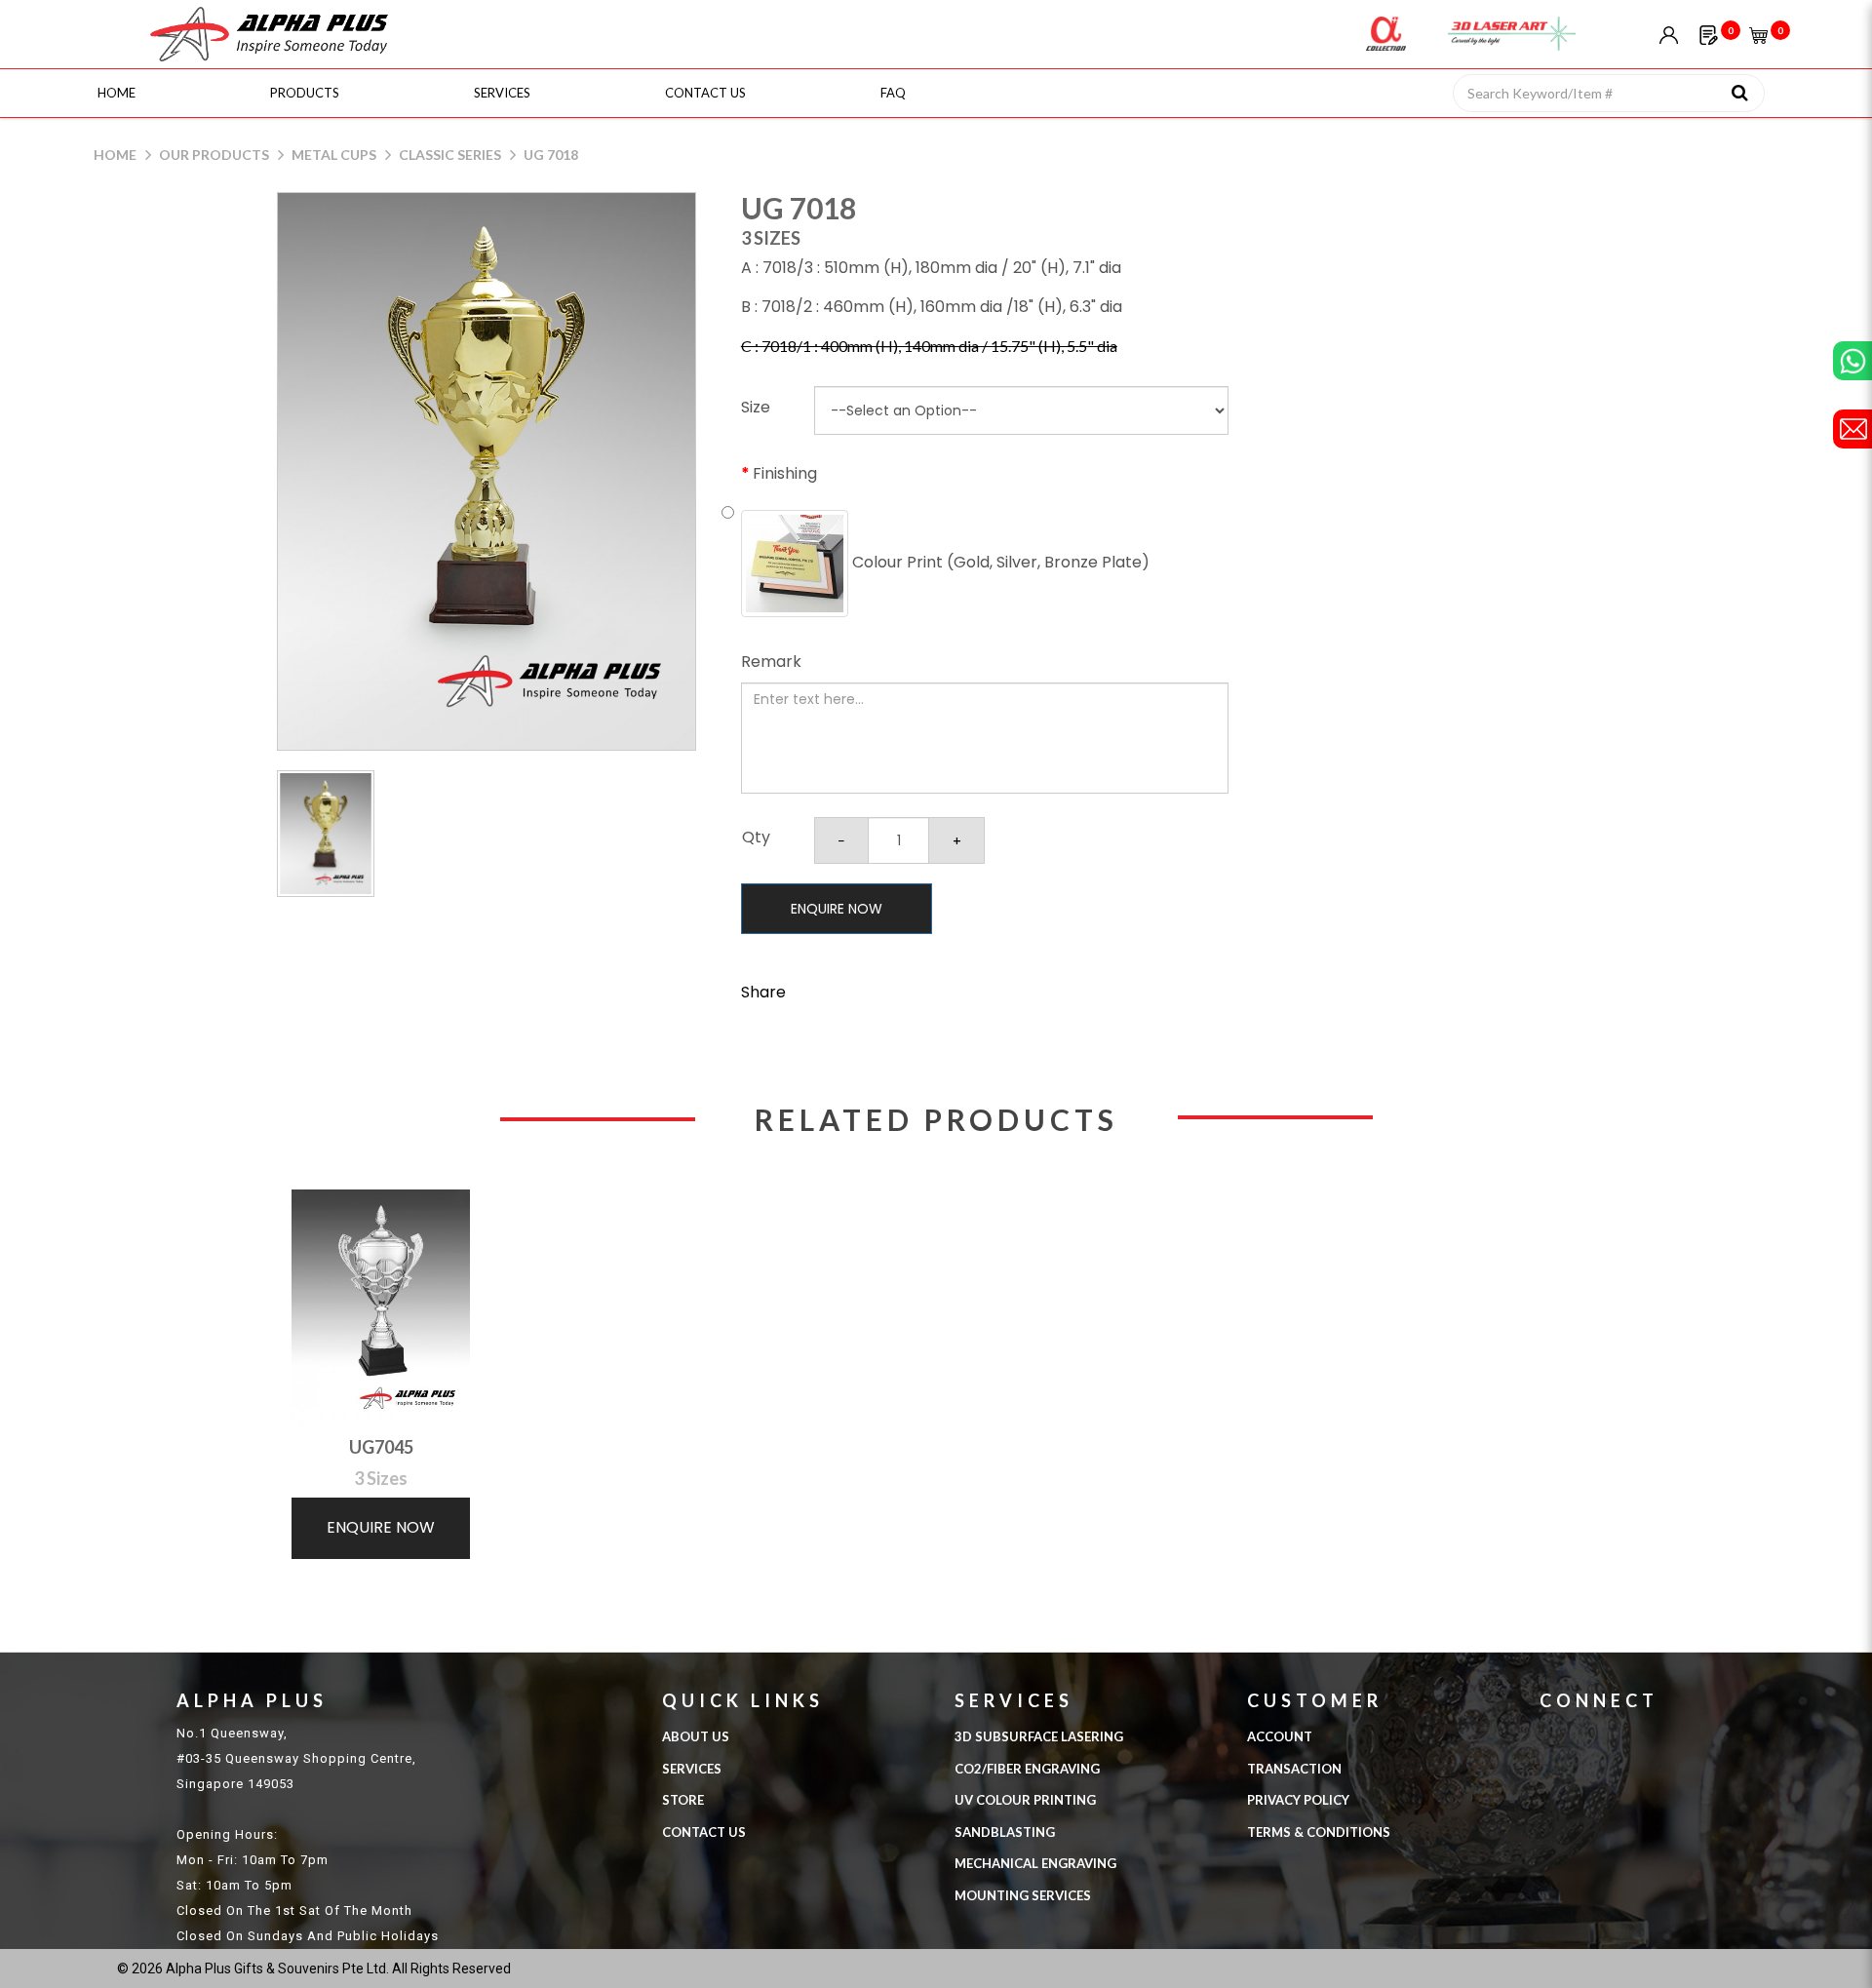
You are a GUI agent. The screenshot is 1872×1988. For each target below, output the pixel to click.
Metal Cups (334, 155)
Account (1280, 1736)
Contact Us (704, 1832)
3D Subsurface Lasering (1039, 1736)
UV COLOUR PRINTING (1025, 1800)
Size (756, 407)
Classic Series (450, 155)
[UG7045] (381, 1308)
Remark (771, 662)
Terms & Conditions (1319, 1832)
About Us (696, 1736)
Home (115, 155)
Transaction (1294, 1769)
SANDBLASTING (1005, 1832)
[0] (1709, 34)
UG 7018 (551, 155)
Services (692, 1769)
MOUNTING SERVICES (1023, 1895)
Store (683, 1800)
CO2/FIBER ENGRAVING (1027, 1769)
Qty (756, 837)
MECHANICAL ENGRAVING (1035, 1863)
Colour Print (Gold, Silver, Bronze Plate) (999, 562)
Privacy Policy (1298, 1800)
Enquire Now (837, 909)
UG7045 (381, 1447)
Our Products (214, 155)
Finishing (785, 473)
